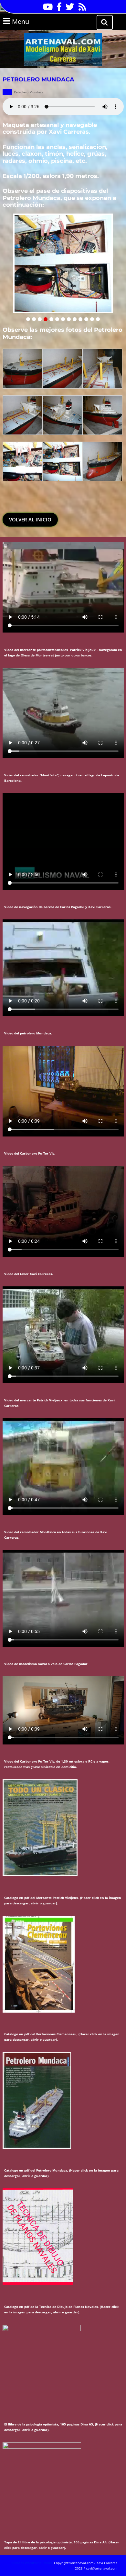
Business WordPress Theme (32, 2563)
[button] (28, 319)
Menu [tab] (29, 21)
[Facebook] (58, 9)
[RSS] (81, 9)
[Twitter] (68, 9)
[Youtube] (46, 9)
